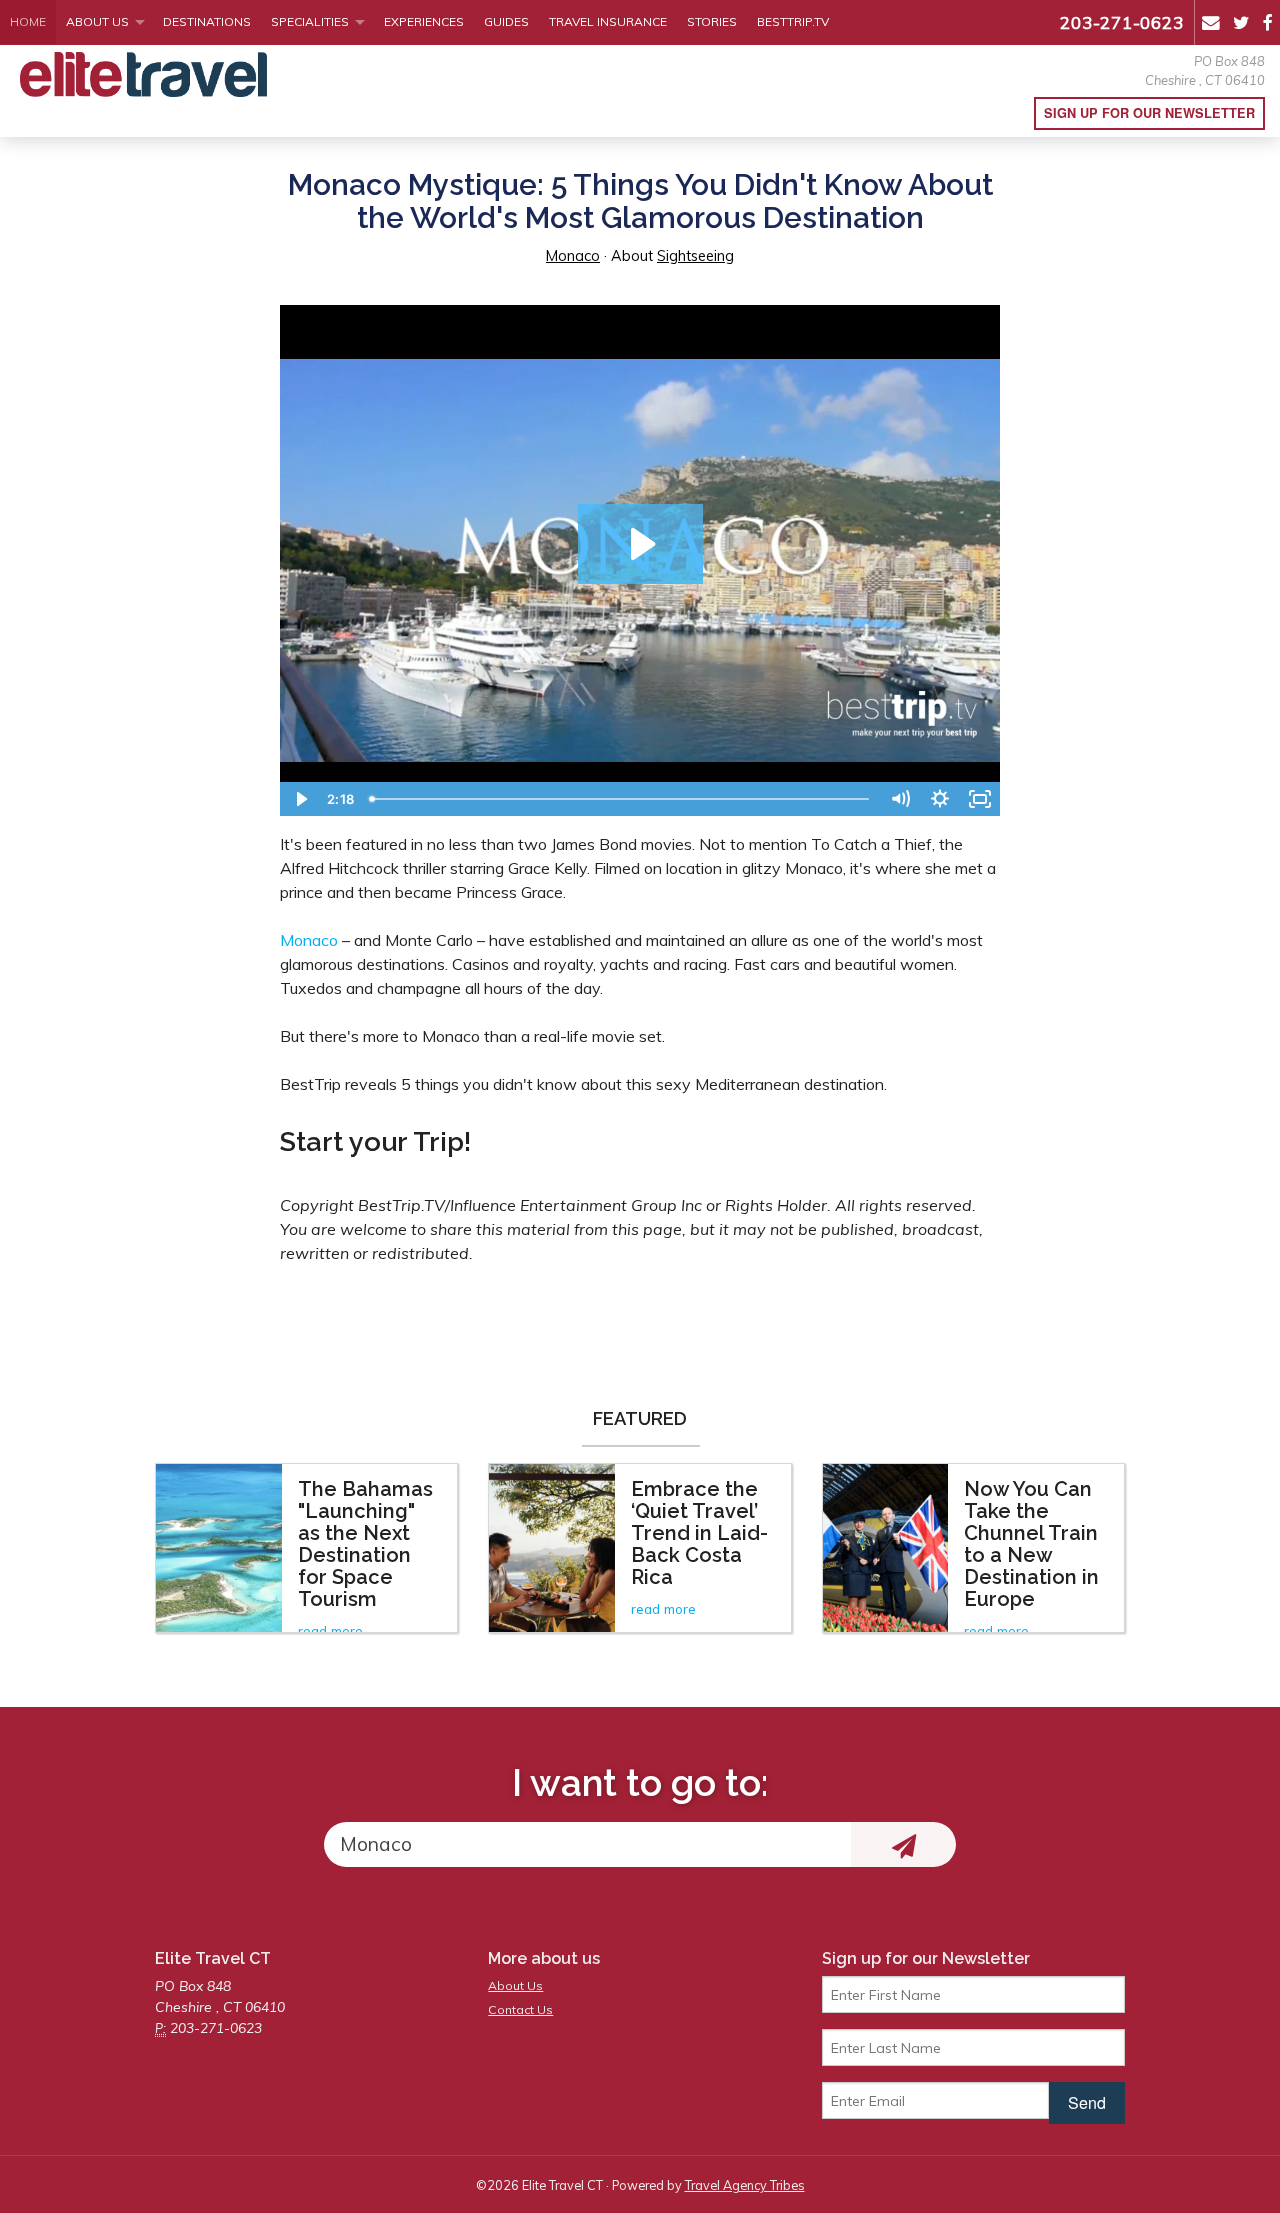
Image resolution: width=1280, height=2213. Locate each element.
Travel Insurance (608, 21)
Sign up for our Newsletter (1149, 113)
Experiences (424, 21)
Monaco (573, 256)
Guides (506, 21)
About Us (97, 21)
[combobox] (587, 1844)
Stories (712, 21)
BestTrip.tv (793, 21)
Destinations (207, 21)
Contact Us (520, 2009)
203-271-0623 (1122, 22)
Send (1087, 2102)
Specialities (310, 21)
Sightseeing (695, 256)
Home (28, 21)
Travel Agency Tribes (745, 2185)
